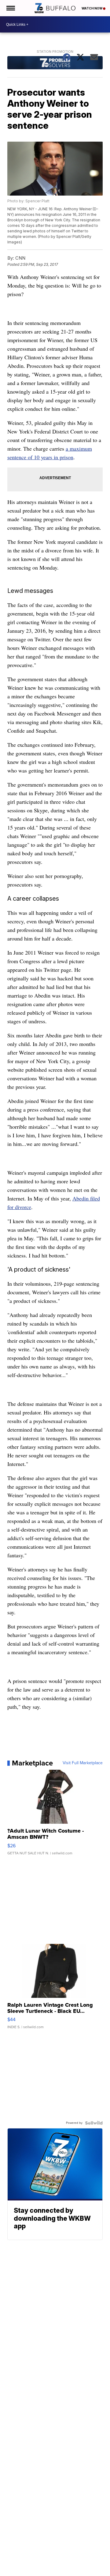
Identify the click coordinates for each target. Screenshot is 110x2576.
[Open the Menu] (10, 8)
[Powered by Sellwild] (94, 2123)
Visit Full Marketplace (83, 1763)
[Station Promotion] (55, 63)
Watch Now (92, 8)
